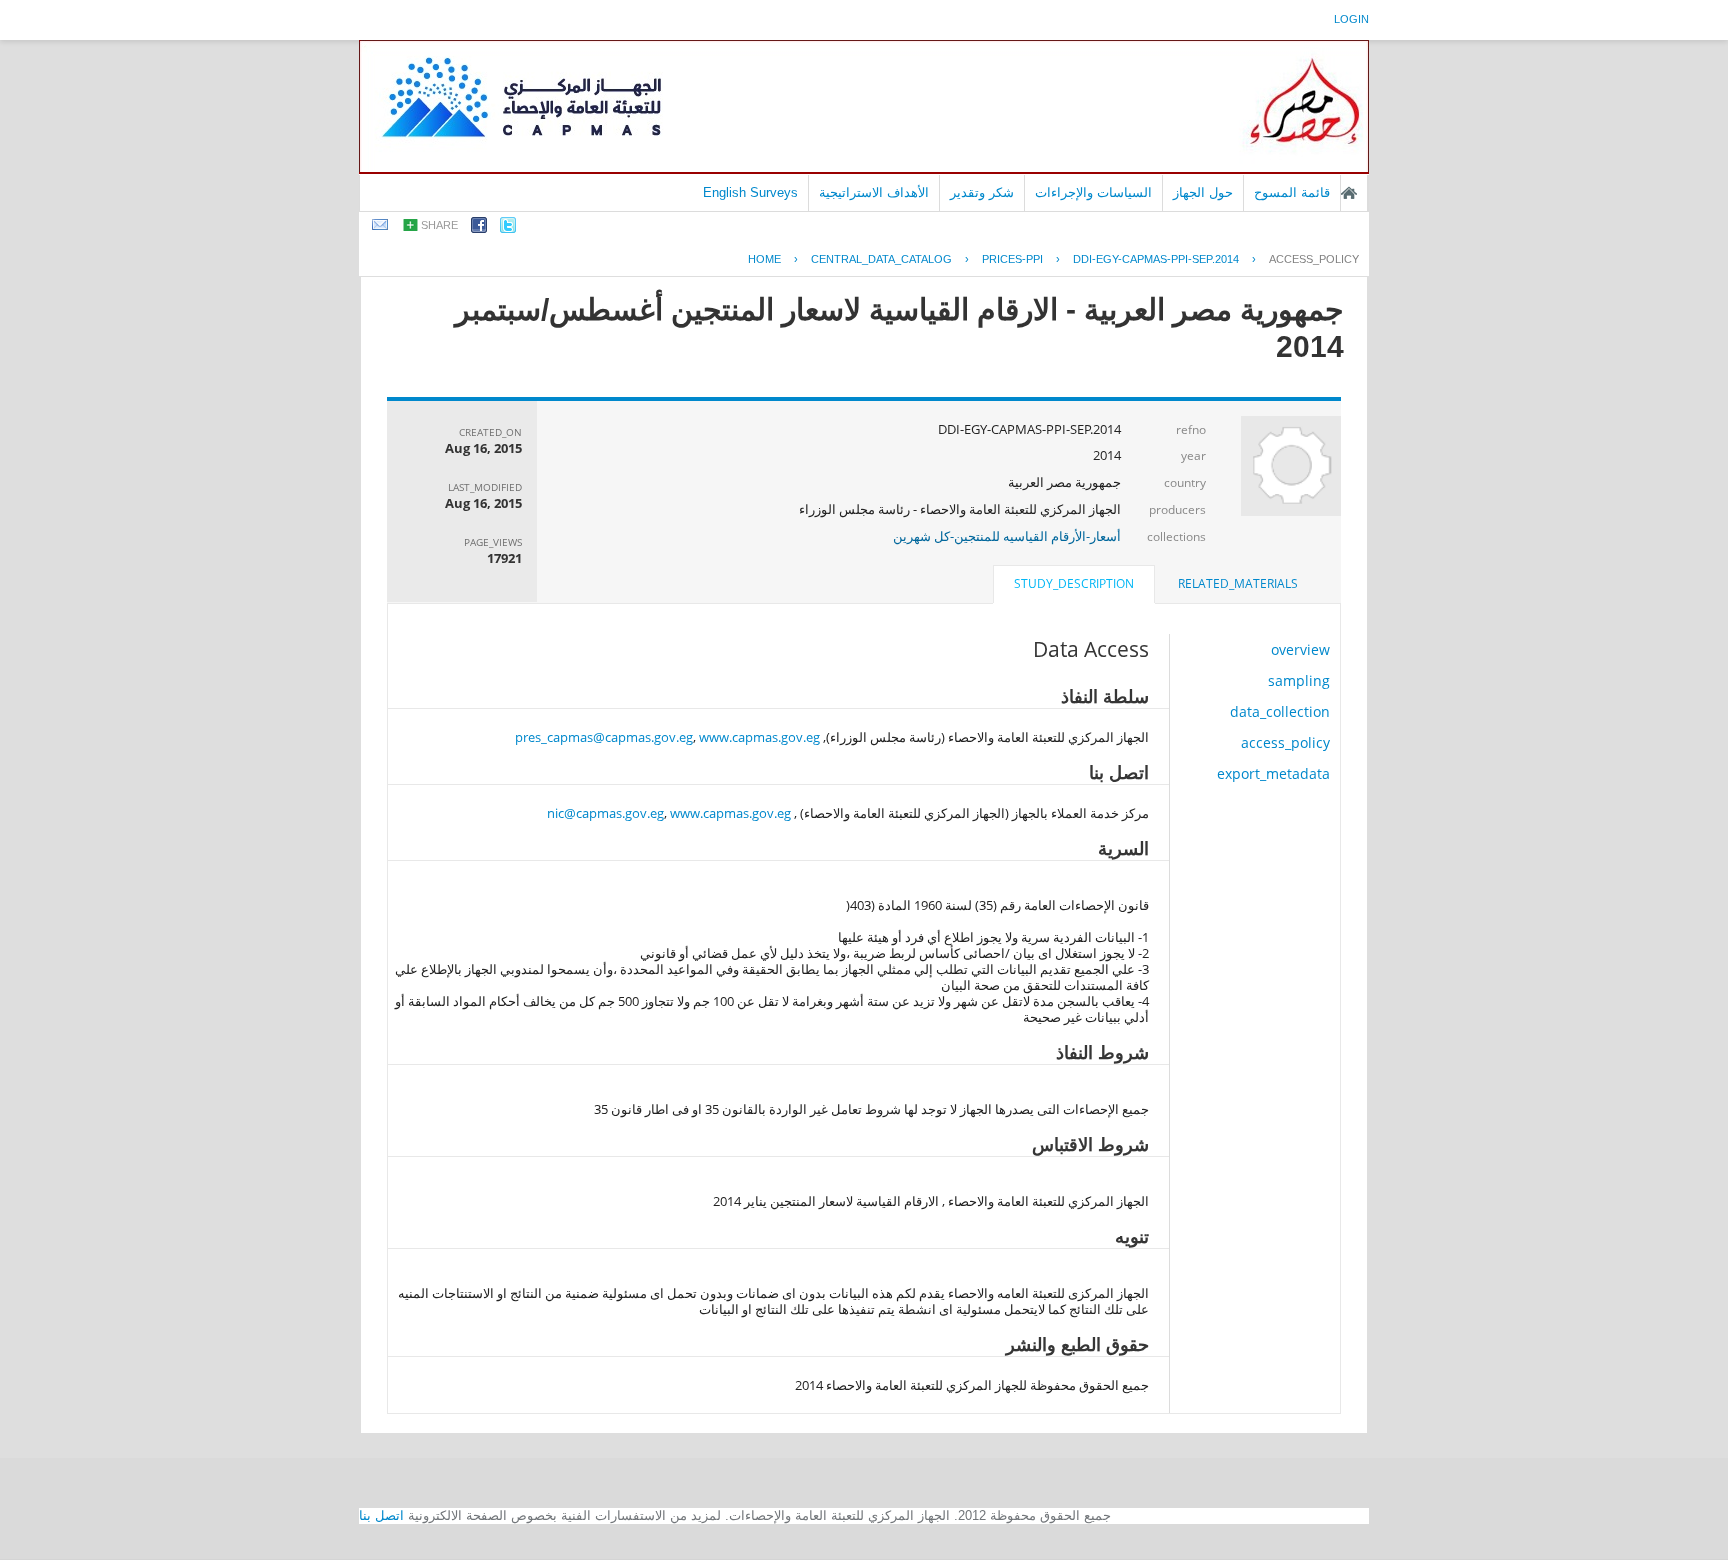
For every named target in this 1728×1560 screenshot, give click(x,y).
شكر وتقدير (982, 192)
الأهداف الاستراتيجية (874, 192)
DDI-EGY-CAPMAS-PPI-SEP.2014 (1156, 259)
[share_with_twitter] (508, 228)
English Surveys (750, 192)
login (1351, 19)
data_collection (1280, 711)
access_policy (1314, 259)
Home (764, 259)
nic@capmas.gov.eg (605, 813)
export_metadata (1273, 773)
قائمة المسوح (1292, 192)
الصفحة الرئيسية (1349, 193)
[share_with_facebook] (479, 228)
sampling (1299, 680)
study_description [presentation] (1074, 583)
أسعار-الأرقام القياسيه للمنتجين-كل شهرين (1007, 536)
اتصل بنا (381, 1515)
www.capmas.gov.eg (759, 737)
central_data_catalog (881, 259)
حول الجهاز (1203, 192)
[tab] (1238, 584)
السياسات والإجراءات (1093, 192)
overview (1300, 649)
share (439, 225)
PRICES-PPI (1012, 259)
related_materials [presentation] (1238, 583)
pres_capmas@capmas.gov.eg (604, 737)
